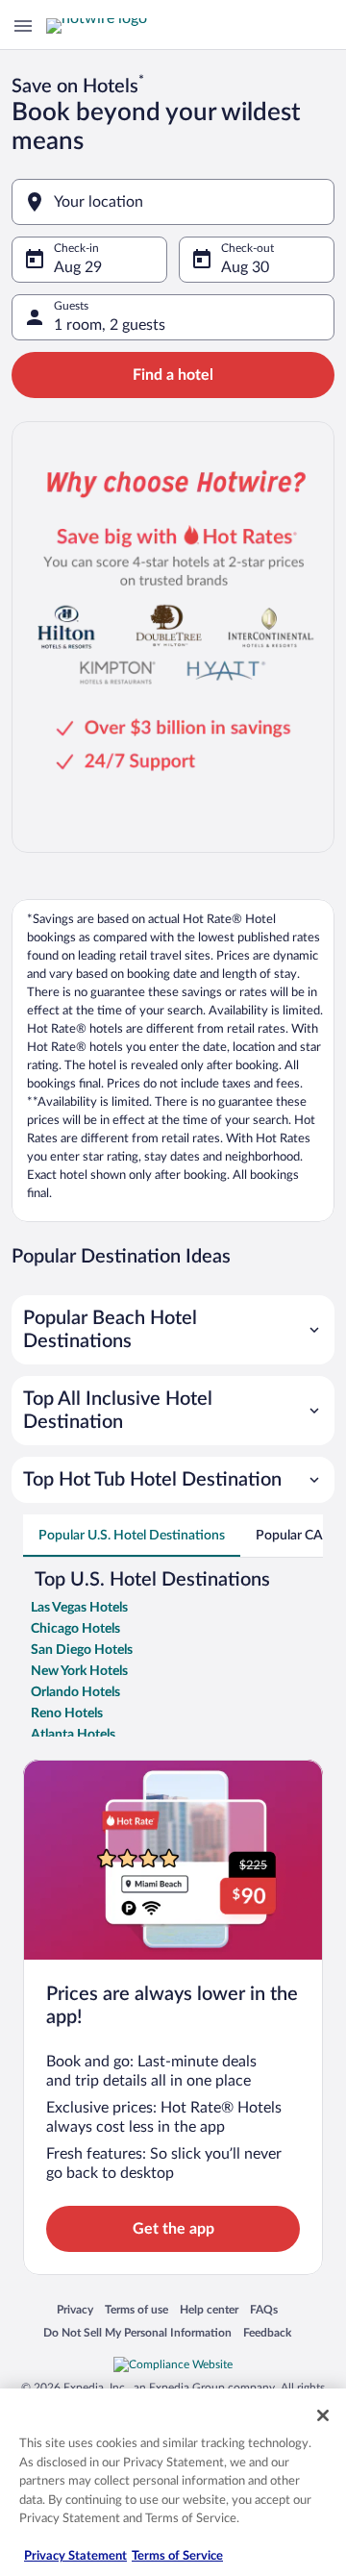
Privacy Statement (75, 2556)
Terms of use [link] (136, 2311)
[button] (173, 1330)
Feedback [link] (267, 2334)
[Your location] (173, 202)
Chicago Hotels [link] (75, 1629)
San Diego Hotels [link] (82, 1650)
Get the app (173, 2229)
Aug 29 (78, 267)
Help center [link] (209, 2311)
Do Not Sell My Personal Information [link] (137, 2334)
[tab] (132, 1536)
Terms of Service (177, 2556)
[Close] (323, 2415)
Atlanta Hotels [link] (73, 1735)
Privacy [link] (75, 2311)
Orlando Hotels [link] (75, 1692)
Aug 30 (245, 267)
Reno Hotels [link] (67, 1713)
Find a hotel (173, 375)
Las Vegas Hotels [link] (79, 1608)
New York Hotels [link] (79, 1671)
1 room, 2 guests (110, 325)
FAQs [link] (264, 2311)
